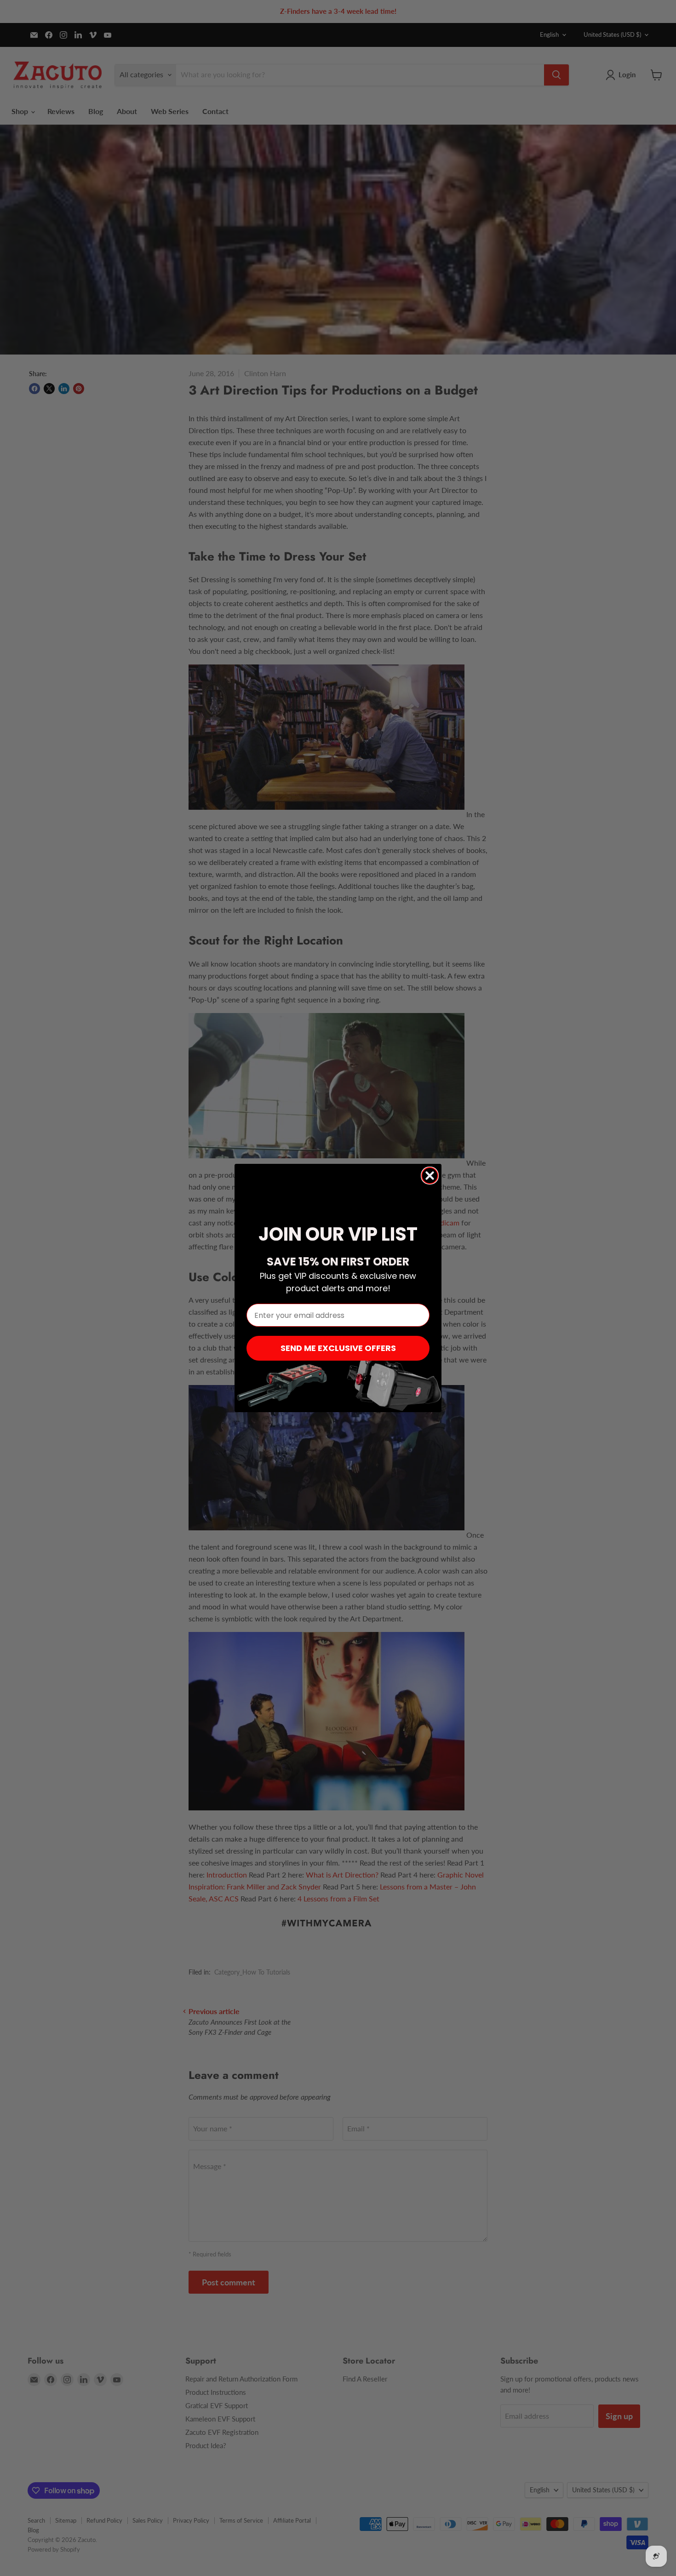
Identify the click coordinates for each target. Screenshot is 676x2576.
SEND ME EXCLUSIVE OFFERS (338, 1348)
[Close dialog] (430, 1176)
